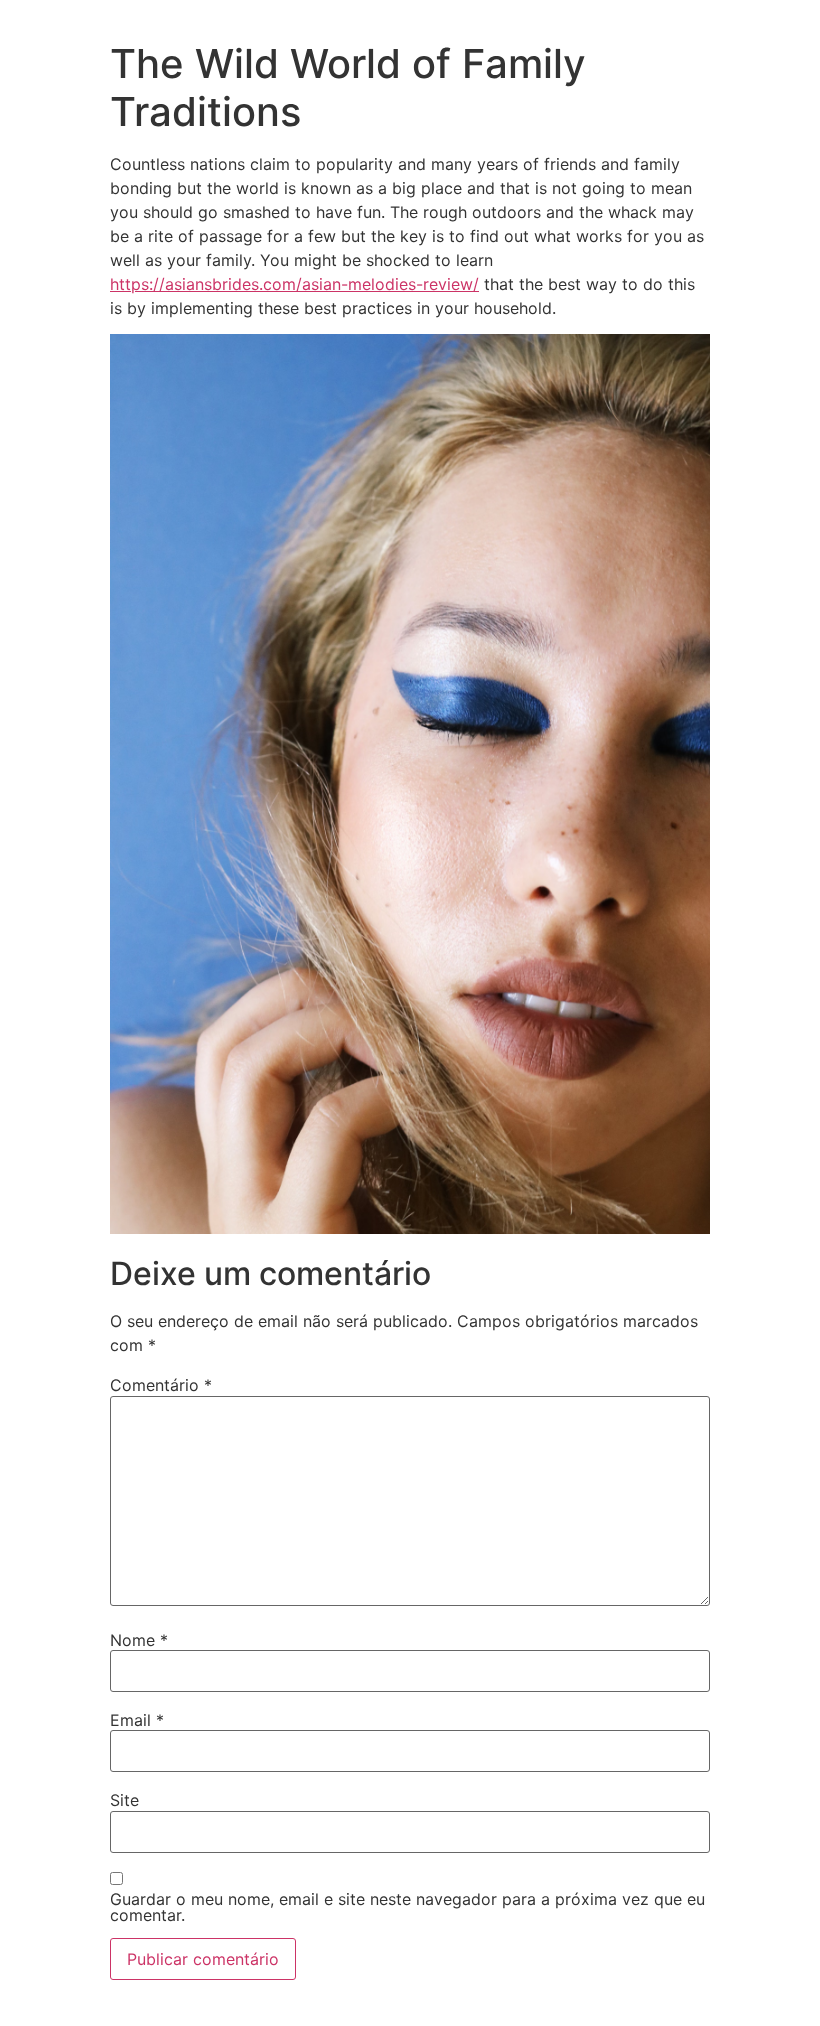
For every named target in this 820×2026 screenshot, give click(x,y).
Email (137, 1720)
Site (124, 1800)
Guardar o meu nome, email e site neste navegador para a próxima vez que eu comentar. (407, 1907)
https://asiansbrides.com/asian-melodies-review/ (294, 284)
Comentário (161, 1385)
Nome (139, 1640)
